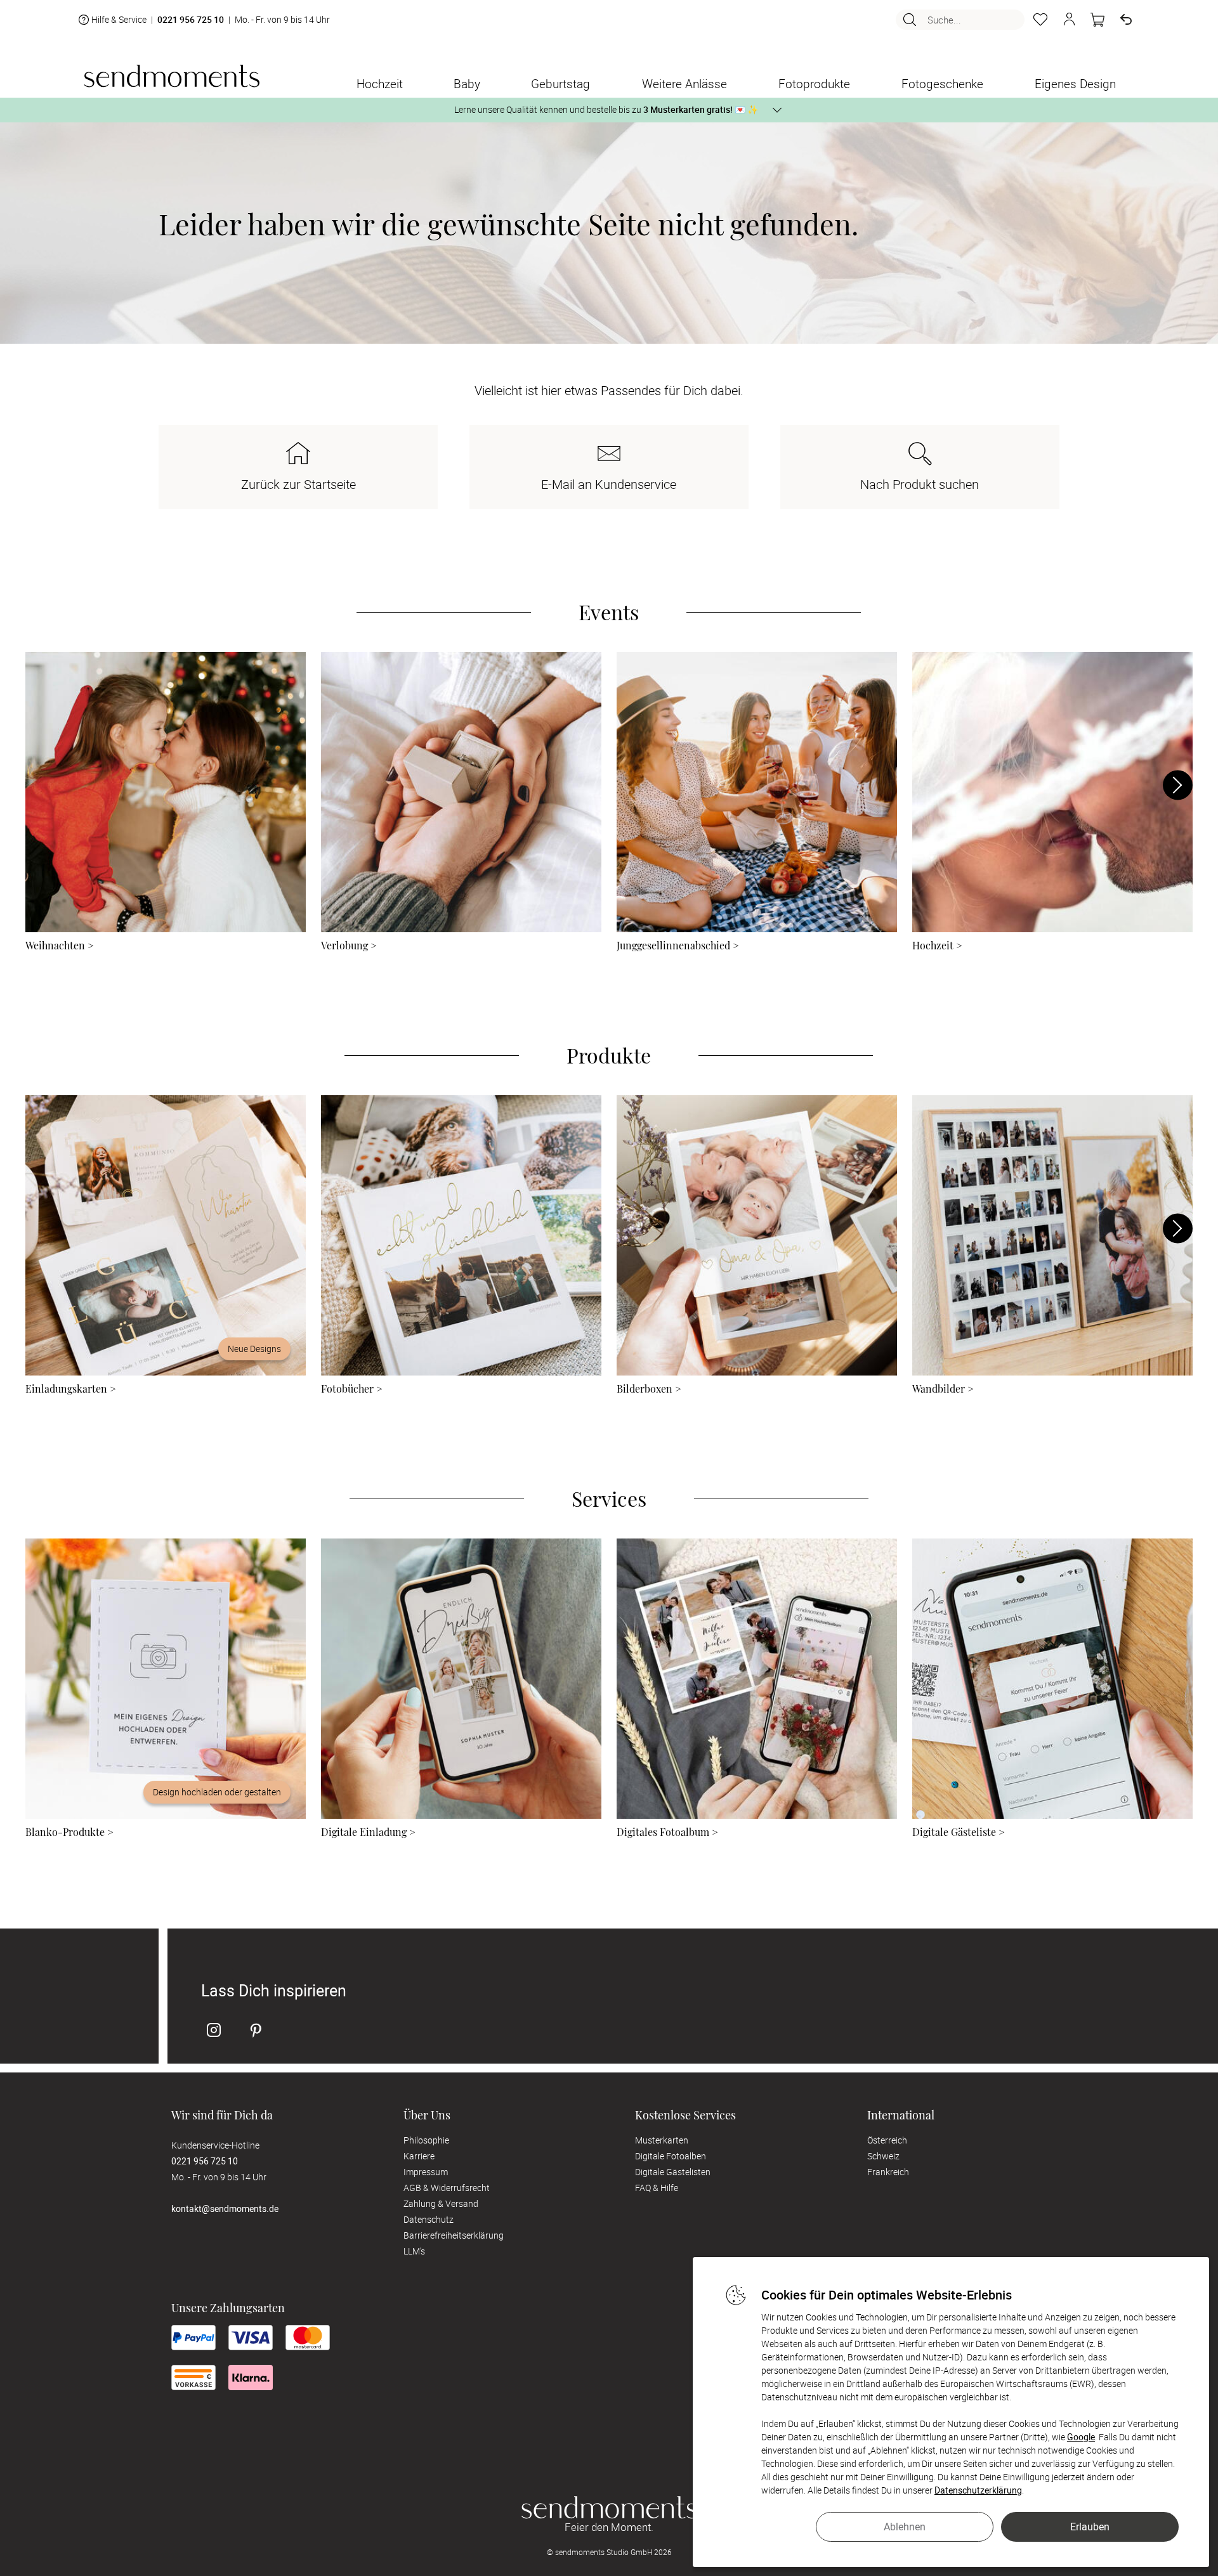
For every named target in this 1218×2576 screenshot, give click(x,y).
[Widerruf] (1126, 20)
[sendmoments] (172, 76)
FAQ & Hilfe (657, 2188)
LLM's (414, 2251)
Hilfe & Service (119, 19)
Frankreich (888, 2172)
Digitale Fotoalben (671, 2156)
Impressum (426, 2172)
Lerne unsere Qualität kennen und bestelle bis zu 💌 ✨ (606, 109)
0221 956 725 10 (191, 20)
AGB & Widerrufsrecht (447, 2188)
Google (1081, 2437)
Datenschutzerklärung (978, 2490)
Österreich (887, 2140)
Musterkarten (662, 2140)
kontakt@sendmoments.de (225, 2208)
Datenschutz (429, 2219)
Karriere (419, 2156)
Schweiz (883, 2156)
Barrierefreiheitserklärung (454, 2235)
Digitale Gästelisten (673, 2172)
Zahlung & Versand (441, 2203)
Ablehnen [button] (905, 2527)
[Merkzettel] (1040, 20)
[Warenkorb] (1097, 20)
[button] (1069, 20)
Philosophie (426, 2140)
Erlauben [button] (1090, 2527)
